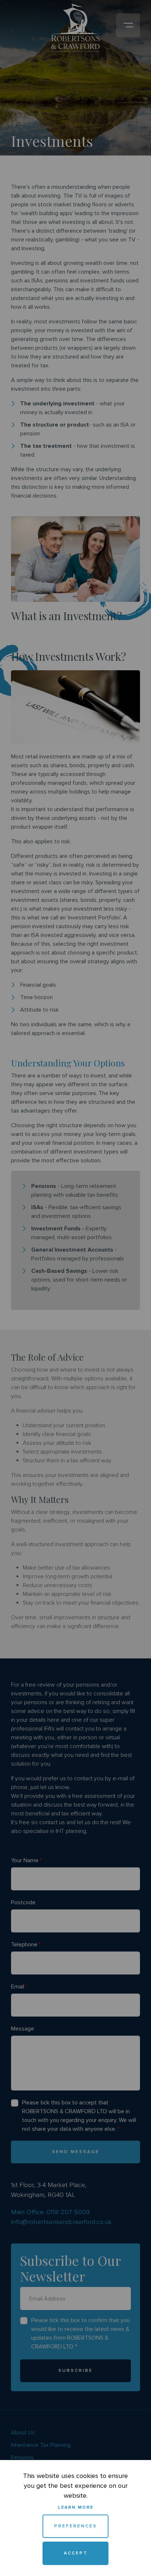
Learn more (76, 2507)
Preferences (76, 2526)
